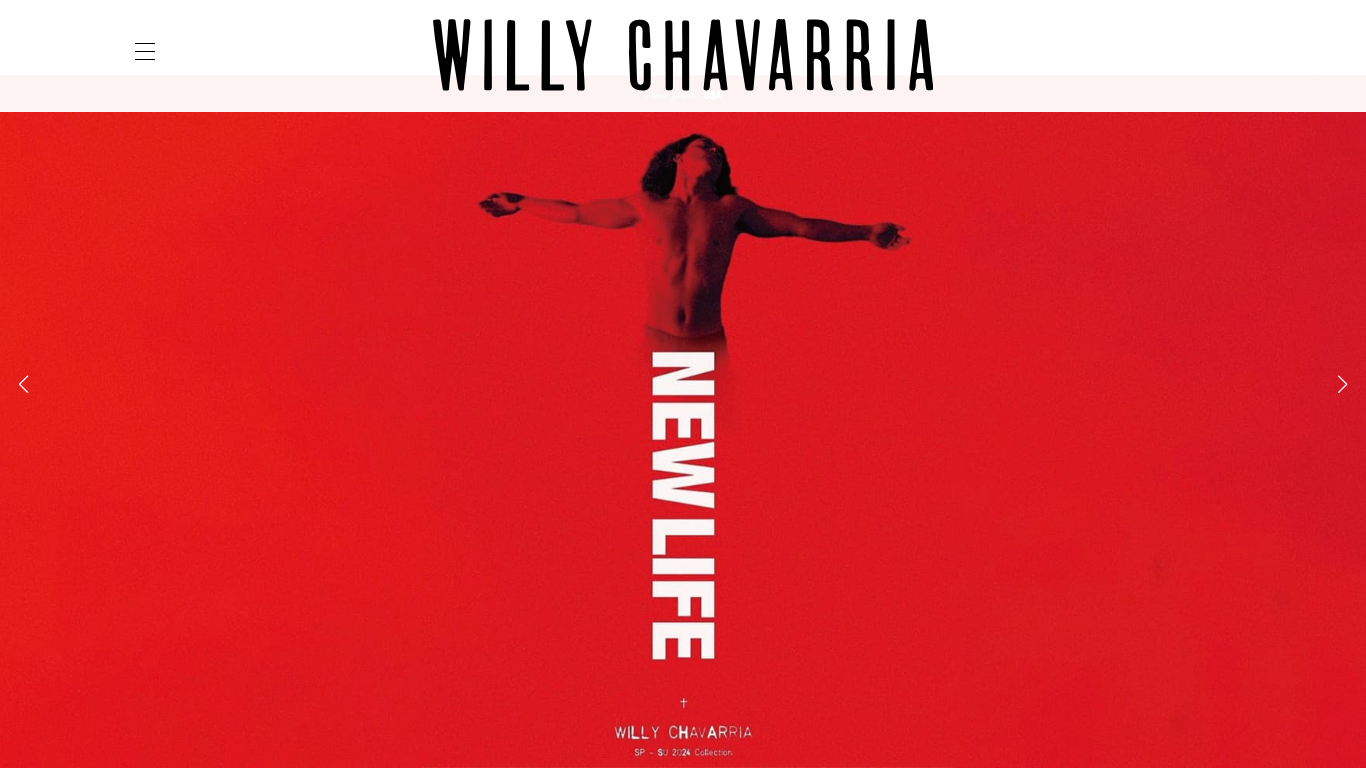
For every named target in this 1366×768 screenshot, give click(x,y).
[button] (23, 384)
